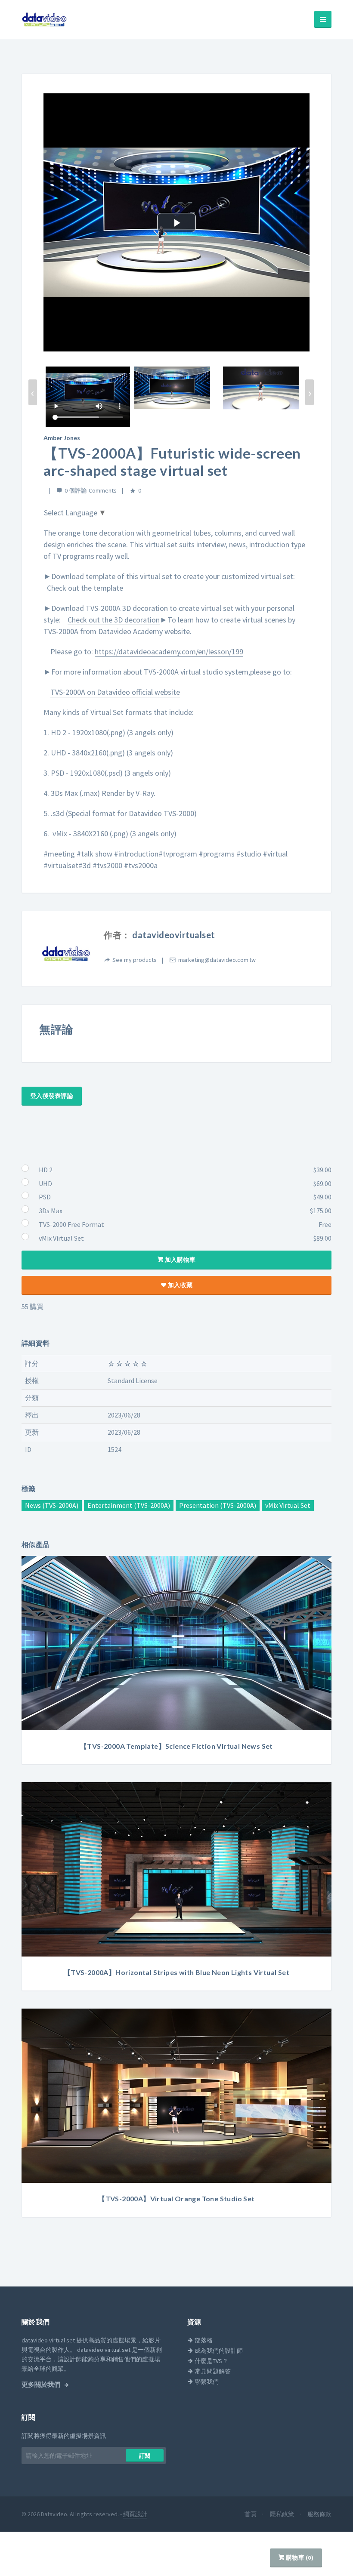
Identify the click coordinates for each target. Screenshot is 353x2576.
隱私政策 (283, 2514)
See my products (135, 960)
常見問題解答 (212, 2371)
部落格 (203, 2340)
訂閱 (145, 2456)
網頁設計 (135, 2514)
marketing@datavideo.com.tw (217, 960)
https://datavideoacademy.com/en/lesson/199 (169, 652)
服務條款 (319, 2514)
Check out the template (85, 588)
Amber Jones (62, 438)
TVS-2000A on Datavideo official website (115, 692)
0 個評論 (76, 490)
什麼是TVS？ (211, 2361)
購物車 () (299, 2558)
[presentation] (33, 392)
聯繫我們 (206, 2382)
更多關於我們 (42, 2385)
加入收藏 (180, 1285)
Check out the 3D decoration (114, 620)
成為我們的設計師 (218, 2351)
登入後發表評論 (52, 1096)
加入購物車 (180, 1260)
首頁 (251, 2514)
